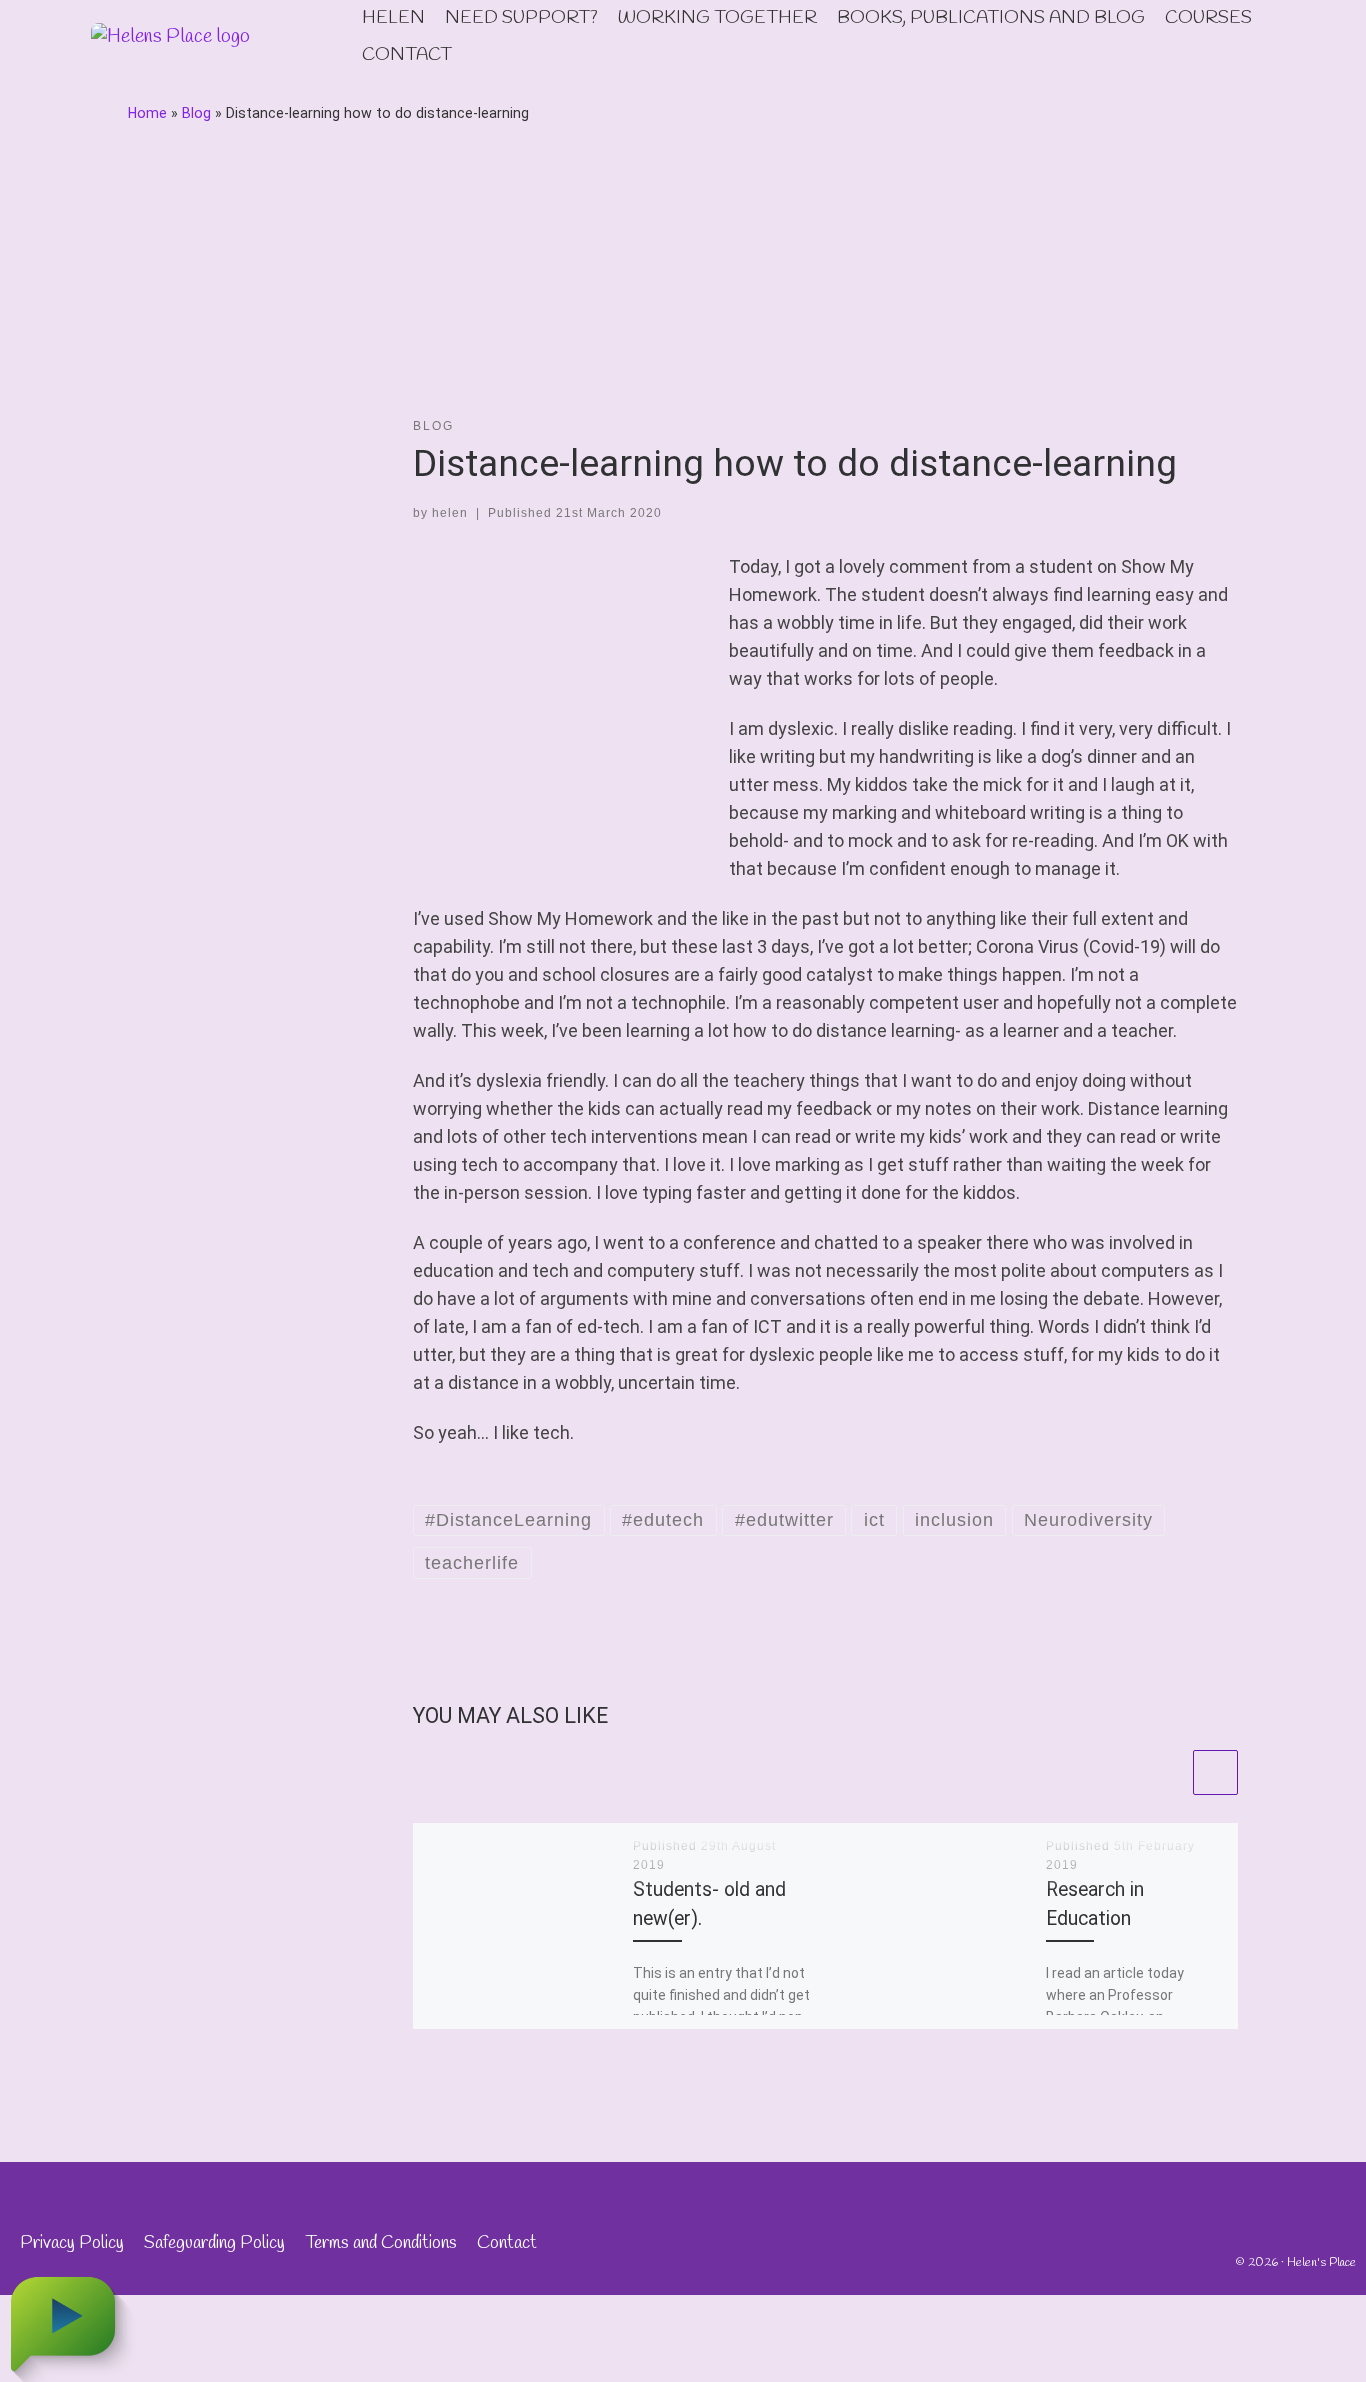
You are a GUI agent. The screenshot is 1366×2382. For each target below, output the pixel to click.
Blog (196, 113)
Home (147, 113)
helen (450, 513)
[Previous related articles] (1166, 1772)
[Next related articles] (1215, 1772)
